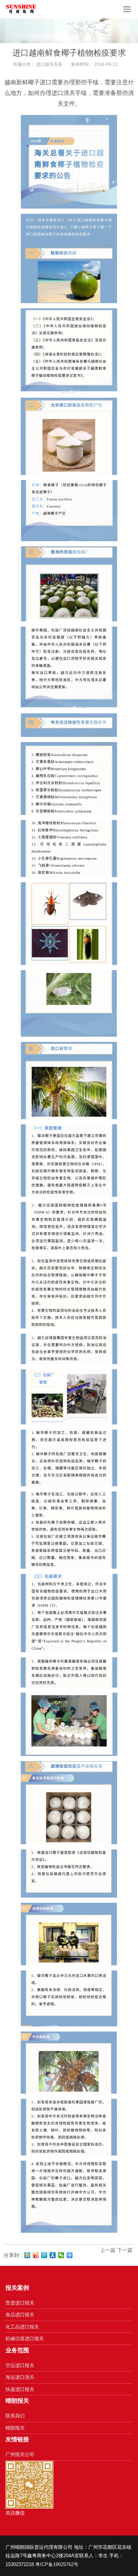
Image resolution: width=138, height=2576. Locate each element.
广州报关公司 (20, 2454)
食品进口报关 (20, 2315)
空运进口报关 (20, 2365)
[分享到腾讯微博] (44, 2255)
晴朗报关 (15, 2428)
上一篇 (108, 2250)
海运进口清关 (20, 2377)
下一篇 (125, 2250)
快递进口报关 (20, 2389)
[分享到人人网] (53, 2255)
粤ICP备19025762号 (57, 2564)
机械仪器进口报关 (25, 2339)
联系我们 (15, 2416)
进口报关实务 (49, 64)
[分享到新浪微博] (36, 2255)
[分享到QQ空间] (27, 2255)
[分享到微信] (61, 2255)
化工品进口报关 (22, 2327)
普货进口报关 (20, 2303)
